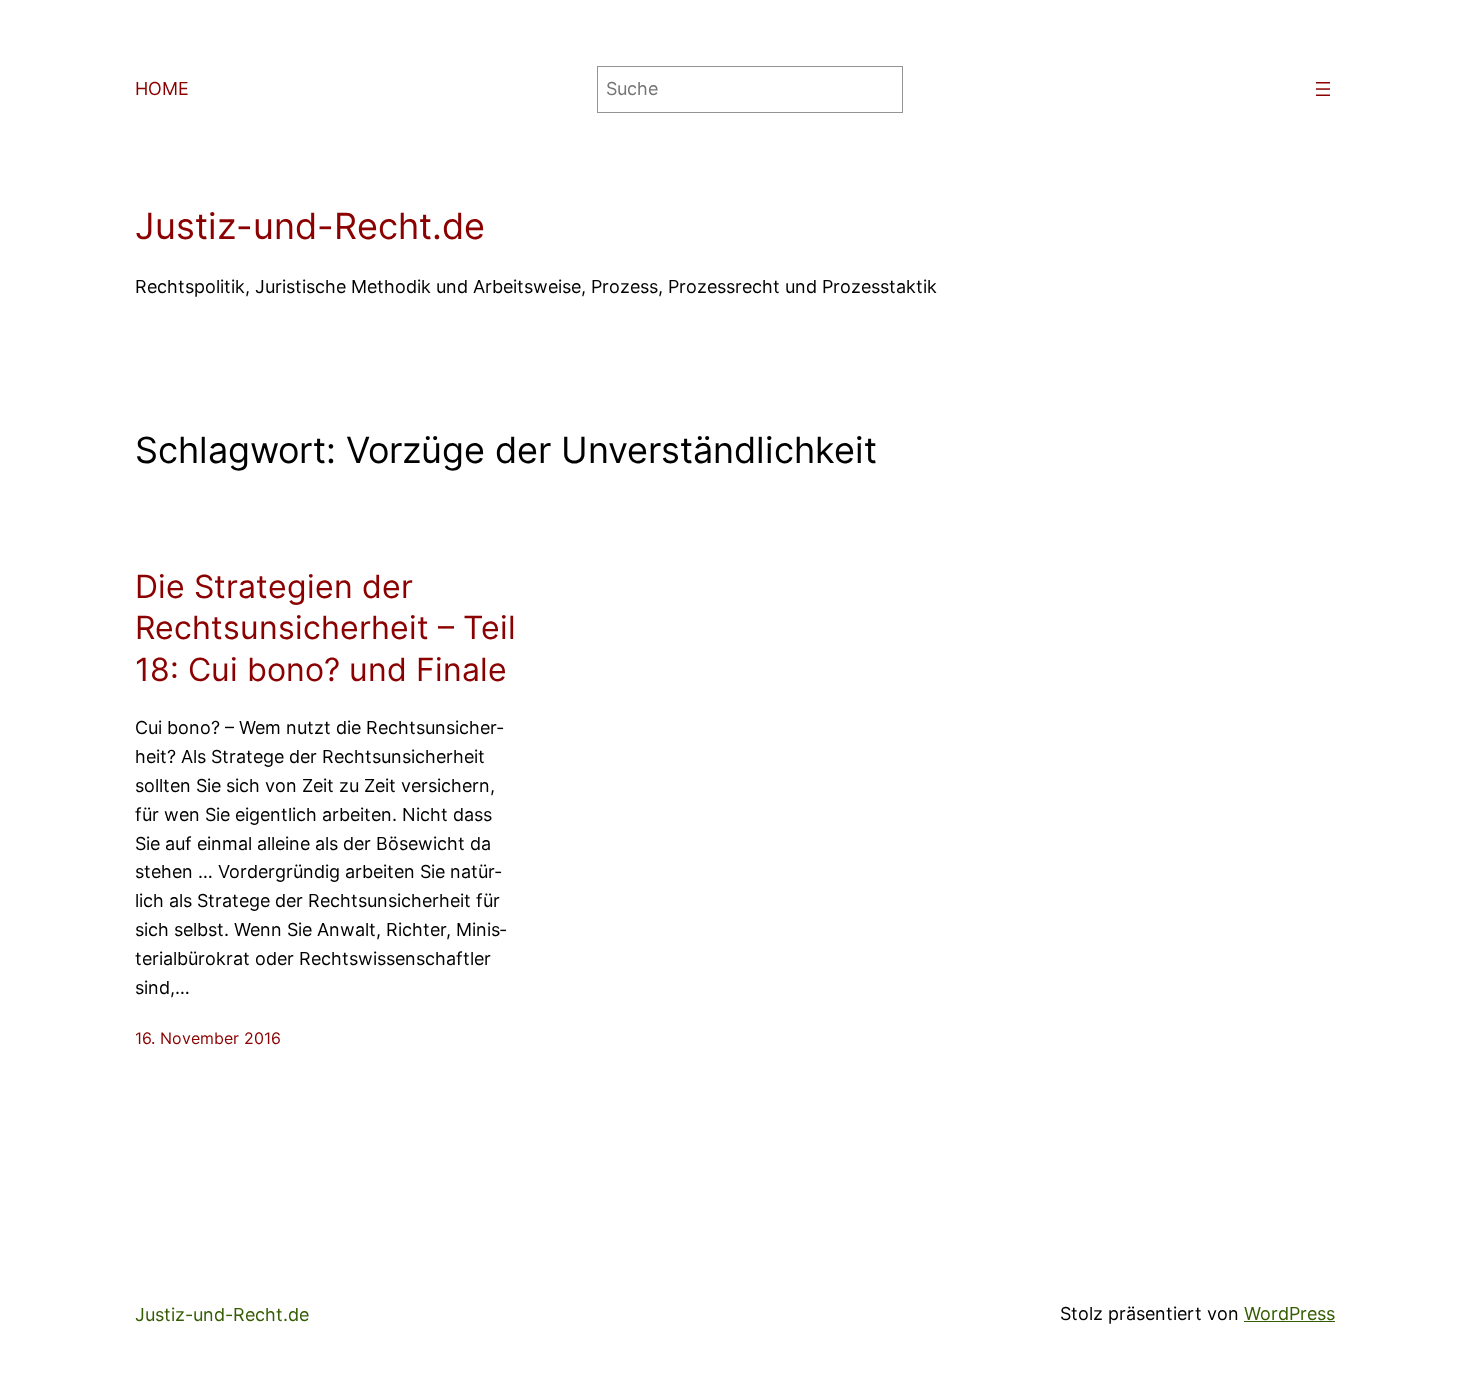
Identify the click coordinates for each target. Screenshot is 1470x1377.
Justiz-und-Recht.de (310, 226)
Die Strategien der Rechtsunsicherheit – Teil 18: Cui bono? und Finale (325, 628)
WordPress (1289, 1313)
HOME (162, 88)
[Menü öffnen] (1323, 89)
